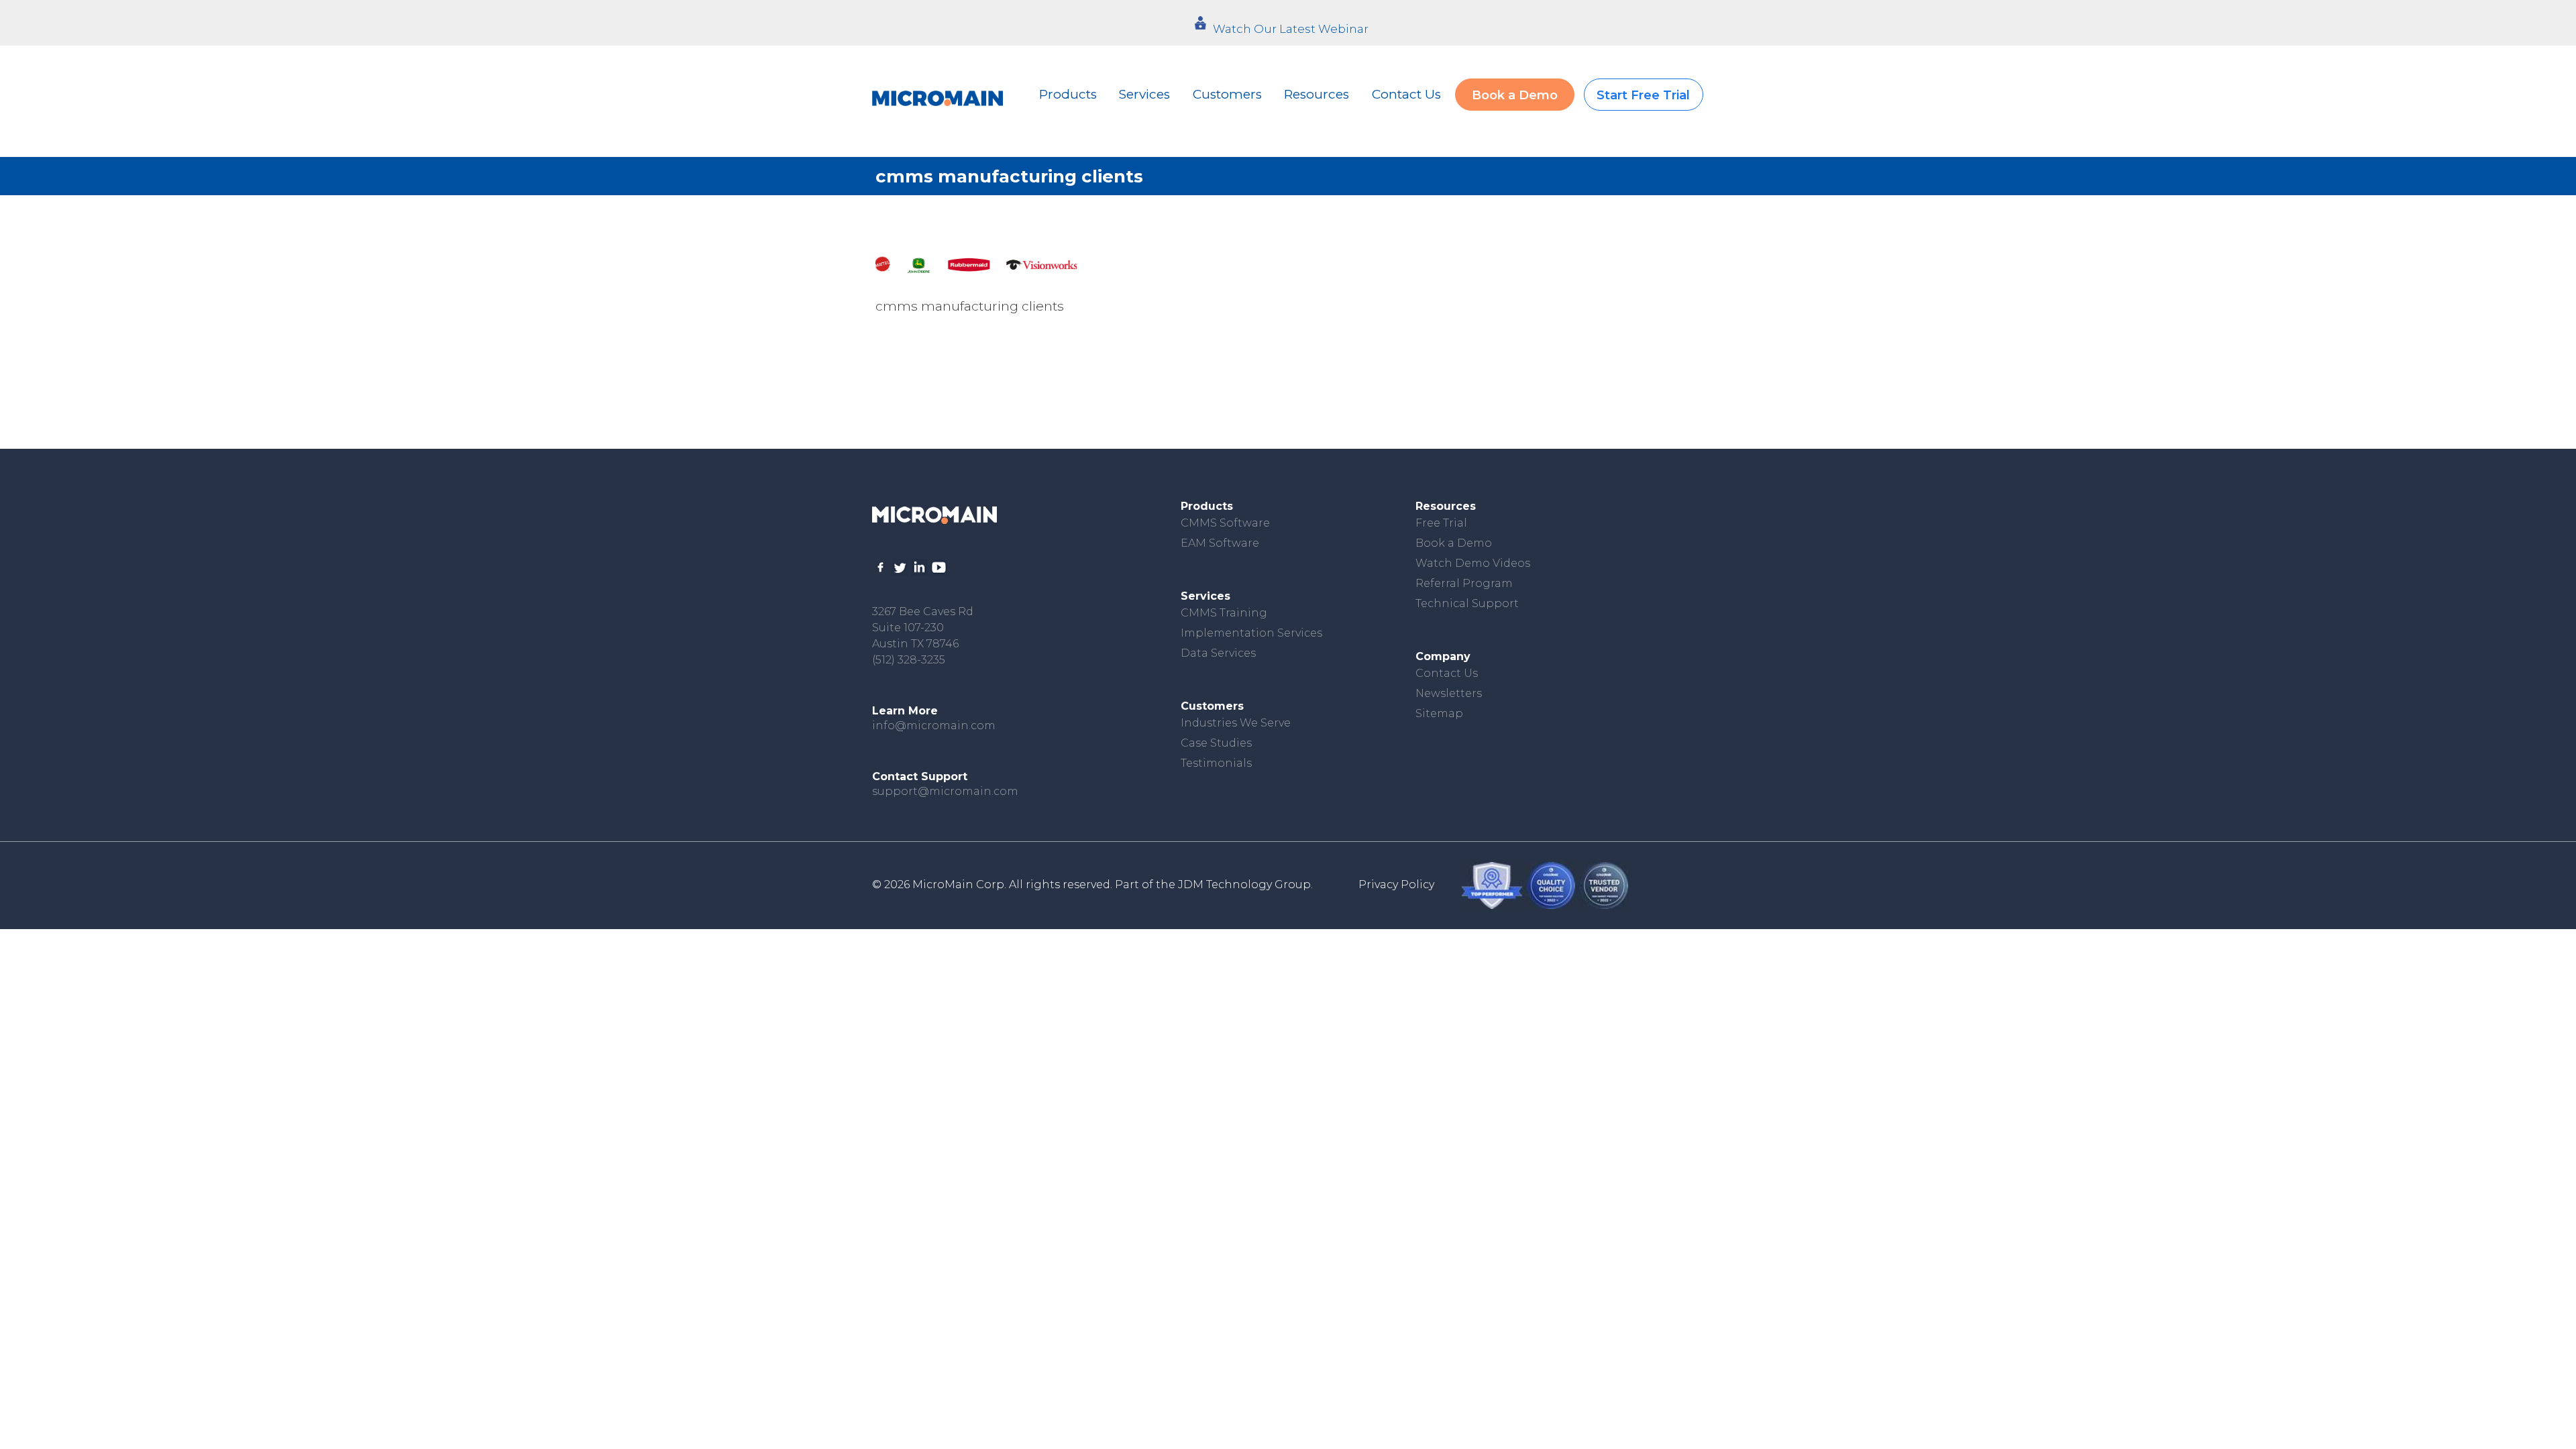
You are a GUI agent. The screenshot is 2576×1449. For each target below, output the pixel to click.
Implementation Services (1251, 633)
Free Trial (1441, 523)
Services (1144, 94)
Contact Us (1406, 94)
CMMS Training (1224, 613)
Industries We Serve (1236, 723)
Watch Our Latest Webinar (1291, 29)
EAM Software (1220, 543)
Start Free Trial (1643, 95)
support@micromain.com (945, 791)
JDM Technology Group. (1245, 884)
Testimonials (1216, 763)
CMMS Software (1225, 523)
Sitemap (1439, 713)
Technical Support (1467, 603)
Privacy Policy (1396, 884)
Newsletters (1449, 693)
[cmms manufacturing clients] (976, 265)
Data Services (1218, 653)
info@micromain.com (934, 726)
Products (1068, 94)
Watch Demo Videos (1473, 563)
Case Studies (1216, 743)
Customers (1227, 94)
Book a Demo (1515, 95)
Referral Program (1464, 583)
